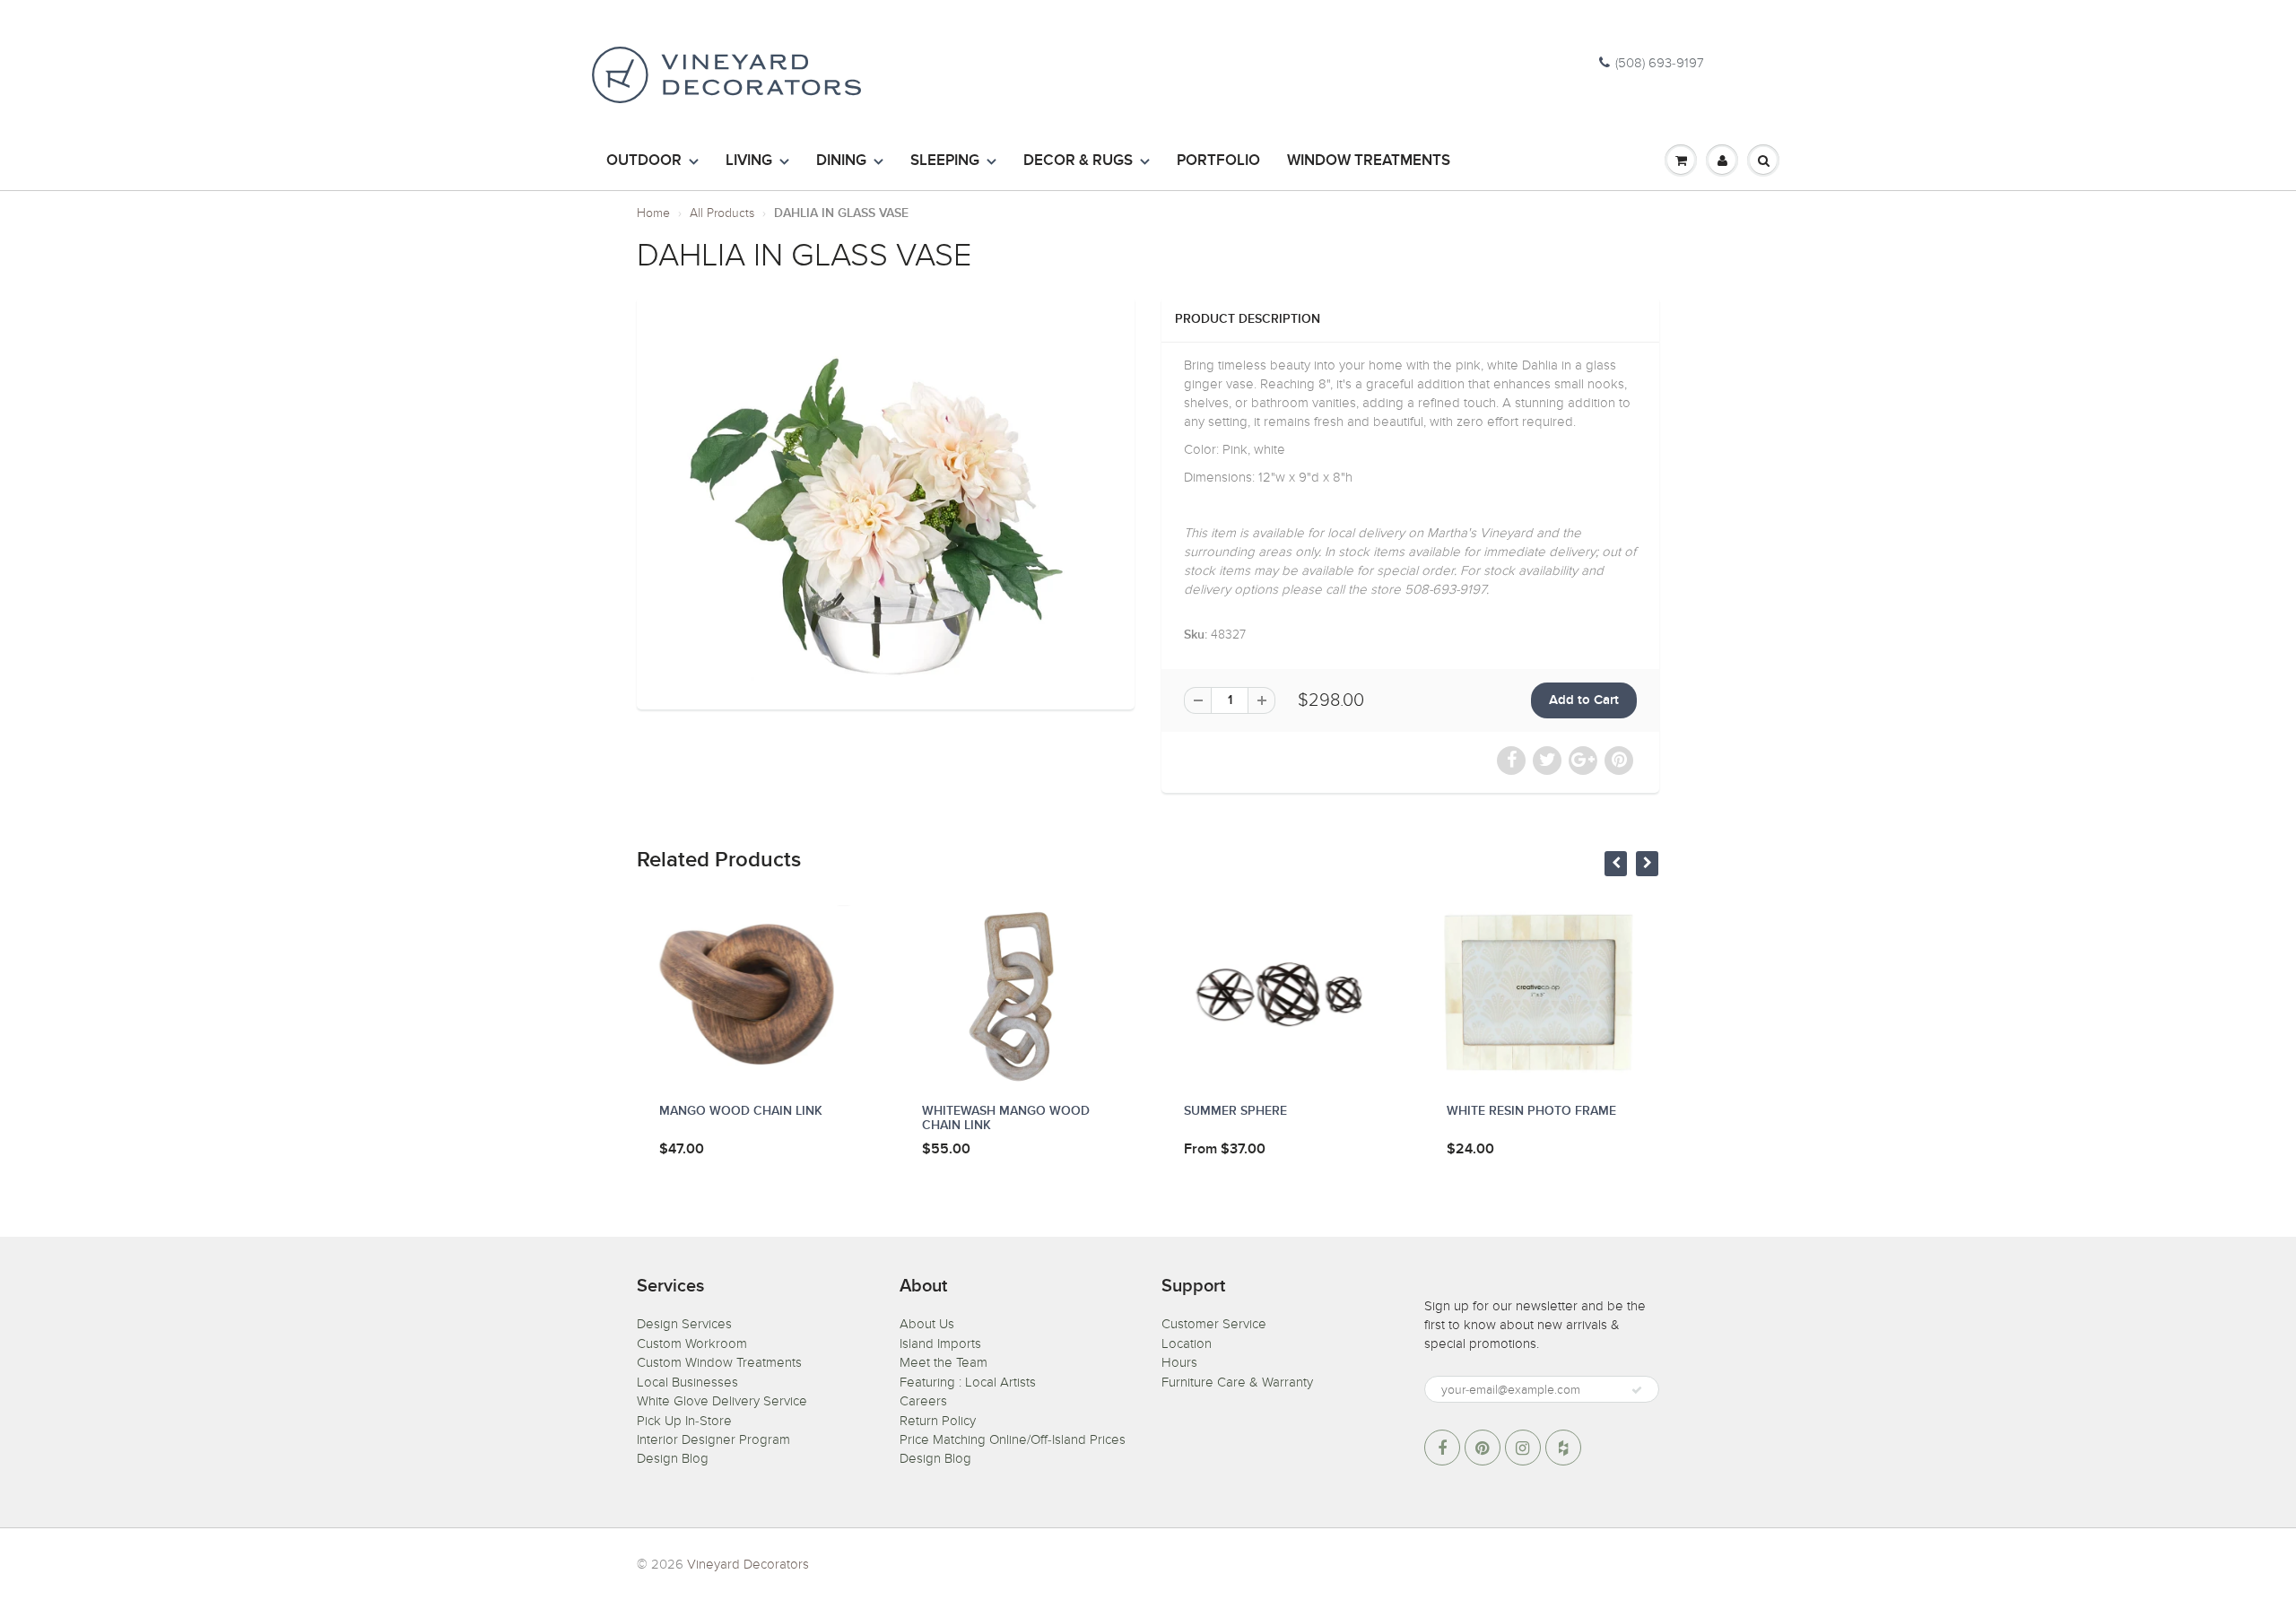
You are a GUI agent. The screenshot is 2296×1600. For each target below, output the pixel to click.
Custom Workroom (692, 1343)
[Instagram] (1523, 1448)
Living (749, 161)
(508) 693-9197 (1660, 63)
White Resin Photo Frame (1531, 1111)
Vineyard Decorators (748, 1564)
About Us (927, 1324)
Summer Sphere (1235, 1111)
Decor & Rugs (1078, 161)
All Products (722, 213)
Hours (1179, 1362)
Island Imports (940, 1343)
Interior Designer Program (713, 1439)
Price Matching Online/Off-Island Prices (1013, 1439)
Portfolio (1218, 161)
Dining (841, 161)
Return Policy (938, 1421)
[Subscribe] (1637, 1390)
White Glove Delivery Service (722, 1401)
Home (653, 213)
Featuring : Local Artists (968, 1382)
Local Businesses (687, 1382)
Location (1187, 1343)
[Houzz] (1563, 1448)
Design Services (684, 1324)
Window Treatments (1369, 161)
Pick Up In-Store (684, 1421)
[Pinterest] (1483, 1448)
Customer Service (1214, 1324)
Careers (923, 1401)
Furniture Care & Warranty (1237, 1382)
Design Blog (673, 1458)
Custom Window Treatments (719, 1362)
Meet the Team (944, 1362)
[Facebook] (1442, 1448)
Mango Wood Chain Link (741, 1111)
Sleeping (945, 161)
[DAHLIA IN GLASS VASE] (886, 500)
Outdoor (644, 161)
